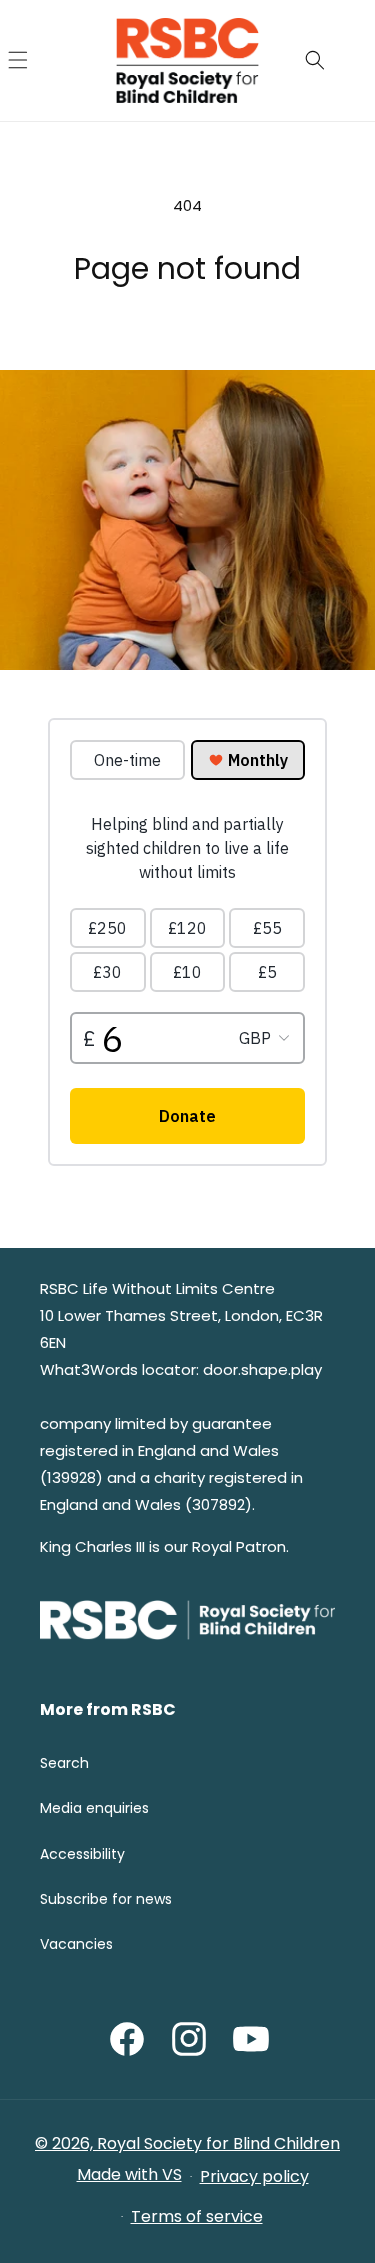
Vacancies (76, 1944)
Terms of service (197, 2216)
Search (64, 1763)
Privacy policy (254, 2176)
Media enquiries (94, 1808)
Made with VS (129, 2174)
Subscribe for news (106, 1899)
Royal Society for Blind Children (218, 2143)
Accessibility (82, 1854)
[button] (40, 60)
